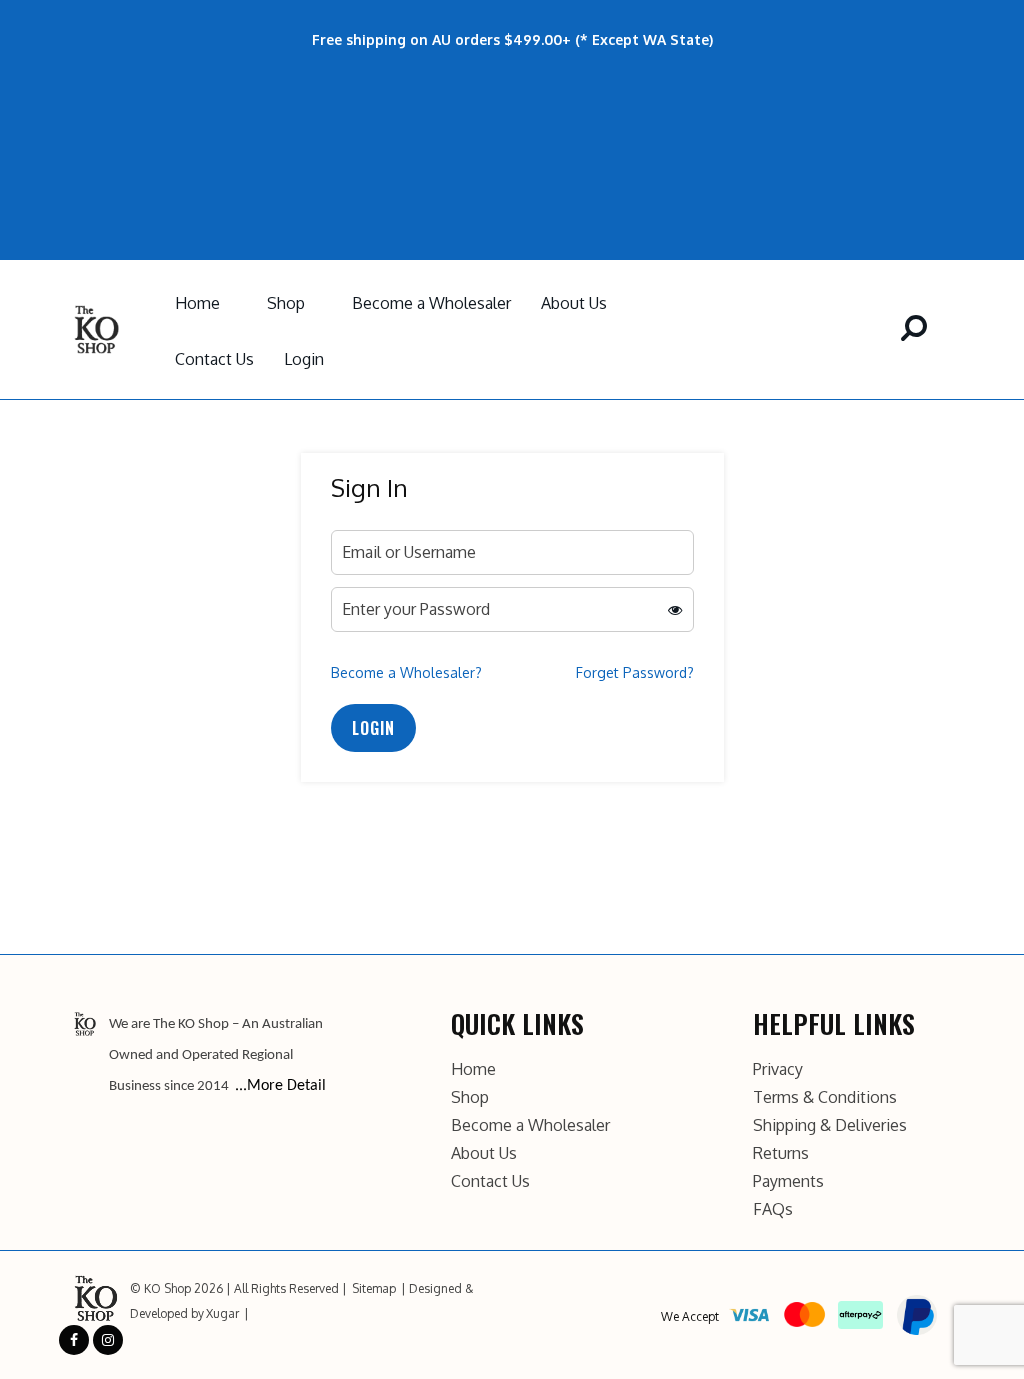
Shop (286, 303)
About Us (574, 303)
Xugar (222, 1313)
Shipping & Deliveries (830, 1125)
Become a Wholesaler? (406, 672)
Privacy (778, 1069)
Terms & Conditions (825, 1097)
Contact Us (214, 359)
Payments (788, 1181)
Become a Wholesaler (431, 303)
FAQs (773, 1209)
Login (304, 359)
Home (197, 303)
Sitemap (374, 1288)
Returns (781, 1153)
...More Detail (280, 1086)
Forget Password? (635, 672)
